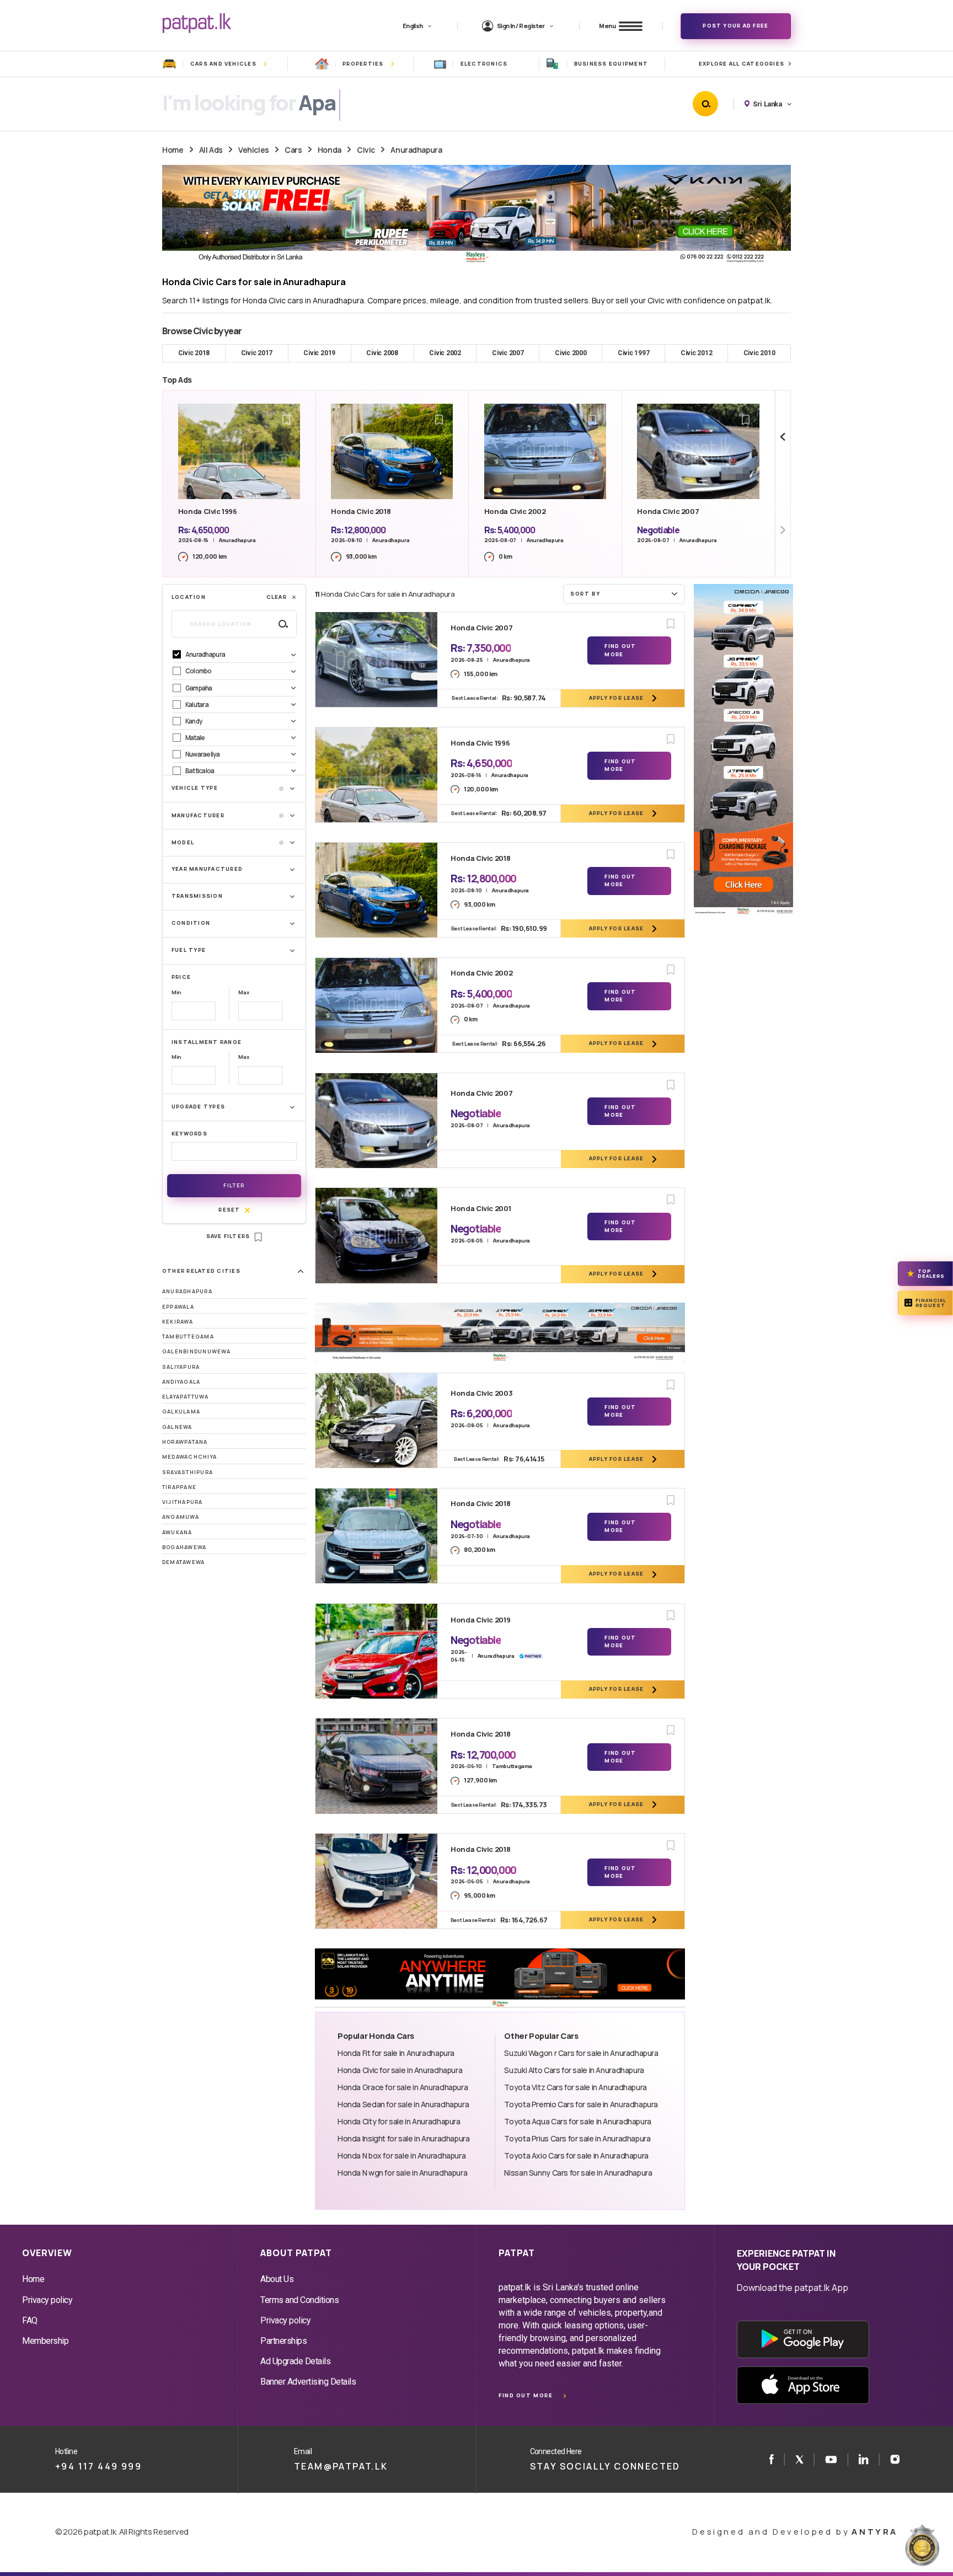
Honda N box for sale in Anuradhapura (401, 2155)
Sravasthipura (188, 1472)
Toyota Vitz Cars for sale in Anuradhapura (575, 2087)
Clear (277, 597)
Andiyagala (181, 1382)
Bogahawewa (184, 1547)
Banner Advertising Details (308, 2382)
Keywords (189, 1134)
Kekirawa (178, 1322)
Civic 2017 (257, 353)
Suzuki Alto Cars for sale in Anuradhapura (574, 2070)
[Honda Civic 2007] (376, 660)
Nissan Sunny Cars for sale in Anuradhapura (578, 2173)
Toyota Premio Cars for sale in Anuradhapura (581, 2104)
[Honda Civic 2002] (376, 1005)
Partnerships (283, 2341)
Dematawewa (183, 1562)
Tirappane (179, 1487)
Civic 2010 (759, 353)
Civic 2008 (382, 353)
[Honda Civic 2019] (376, 1651)
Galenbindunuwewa (196, 1351)
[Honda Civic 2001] (376, 1235)
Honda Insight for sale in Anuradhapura (404, 2138)
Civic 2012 (697, 353)
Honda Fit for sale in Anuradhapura (396, 2053)
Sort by (585, 594)
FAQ (30, 2320)
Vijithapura (183, 1502)
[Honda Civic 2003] (376, 1421)
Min (176, 992)
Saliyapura (181, 1367)
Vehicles (254, 150)
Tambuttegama (188, 1337)
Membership (45, 2341)
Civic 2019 (319, 353)
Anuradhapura (416, 150)
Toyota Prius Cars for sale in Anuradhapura (577, 2138)
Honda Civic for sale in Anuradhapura (400, 2070)
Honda (330, 150)
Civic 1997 (634, 353)
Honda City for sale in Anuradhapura (399, 2121)
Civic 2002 (445, 353)
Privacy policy (47, 2300)
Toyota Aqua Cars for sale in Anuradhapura (577, 2121)
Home (173, 150)
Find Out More (620, 650)
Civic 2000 (571, 353)
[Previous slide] (783, 437)
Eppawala (178, 1307)
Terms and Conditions (299, 2300)
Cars (293, 150)
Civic (366, 150)
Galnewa (177, 1427)
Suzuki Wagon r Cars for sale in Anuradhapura (581, 2053)
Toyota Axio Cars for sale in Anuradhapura (576, 2155)
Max (243, 992)
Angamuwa (181, 1517)
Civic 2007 (508, 353)
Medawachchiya (189, 1457)
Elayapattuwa (185, 1397)
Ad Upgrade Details (295, 2361)
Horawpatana (185, 1442)
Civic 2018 (194, 353)
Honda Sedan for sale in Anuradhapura (403, 2104)
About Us (277, 2279)
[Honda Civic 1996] (376, 775)
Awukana (177, 1532)
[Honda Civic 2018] (376, 890)
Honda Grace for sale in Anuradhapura (403, 2087)
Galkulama (181, 1412)
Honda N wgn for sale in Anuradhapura (402, 2173)
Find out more (526, 2395)
